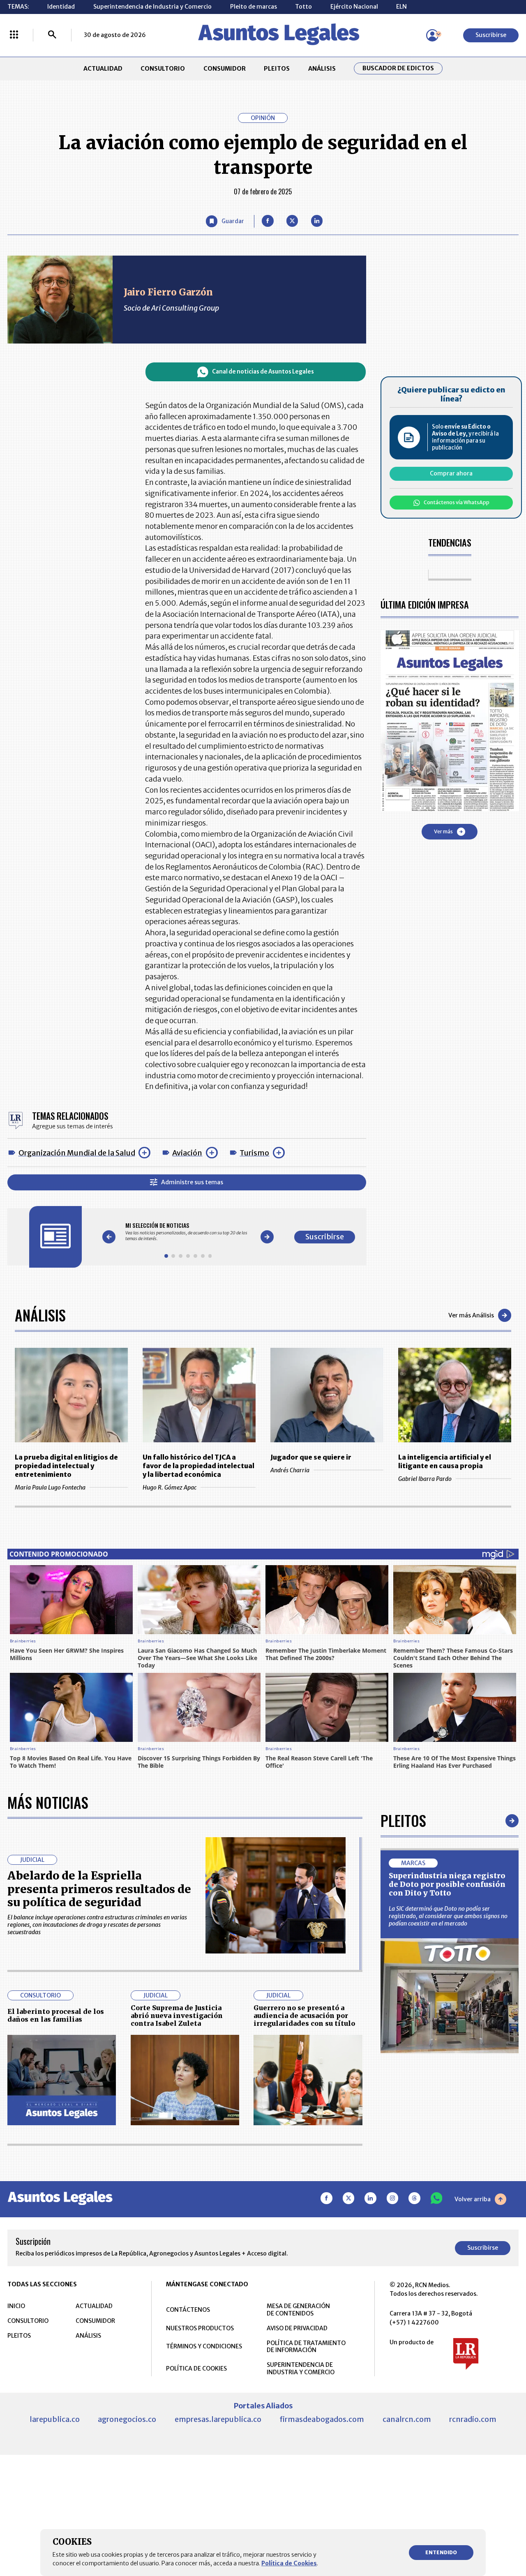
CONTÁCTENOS (188, 2310)
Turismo (254, 1153)
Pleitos (403, 1820)
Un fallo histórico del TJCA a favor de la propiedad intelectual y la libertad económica (198, 1466)
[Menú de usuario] (432, 35)
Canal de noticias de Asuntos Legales (263, 372)
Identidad (61, 7)
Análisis (40, 1315)
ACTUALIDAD (103, 69)
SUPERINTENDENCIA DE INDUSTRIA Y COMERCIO (301, 2368)
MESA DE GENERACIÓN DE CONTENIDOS (298, 2310)
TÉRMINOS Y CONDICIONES (204, 2346)
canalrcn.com (407, 2419)
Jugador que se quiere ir (311, 1457)
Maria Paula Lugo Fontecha (50, 1487)
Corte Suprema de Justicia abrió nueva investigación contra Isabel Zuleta (177, 2016)
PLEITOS (277, 69)
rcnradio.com (473, 2419)
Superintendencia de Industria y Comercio (152, 7)
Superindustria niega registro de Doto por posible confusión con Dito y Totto (447, 1884)
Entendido (441, 2552)
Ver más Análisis (471, 1315)
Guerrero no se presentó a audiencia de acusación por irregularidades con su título (304, 2016)
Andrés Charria (290, 1470)
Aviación (187, 1153)
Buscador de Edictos (398, 68)
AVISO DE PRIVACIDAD (297, 2328)
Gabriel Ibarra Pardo (425, 1479)
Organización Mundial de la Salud (77, 1153)
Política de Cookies (289, 2563)
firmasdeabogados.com (322, 2419)
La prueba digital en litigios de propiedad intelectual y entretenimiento (66, 1466)
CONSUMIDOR (225, 69)
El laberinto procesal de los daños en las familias (56, 2015)
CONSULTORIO (163, 69)
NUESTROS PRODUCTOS (200, 2328)
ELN (401, 7)
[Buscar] (52, 35)
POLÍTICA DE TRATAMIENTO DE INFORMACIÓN (306, 2347)
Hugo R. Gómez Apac (170, 1487)
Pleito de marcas (254, 7)
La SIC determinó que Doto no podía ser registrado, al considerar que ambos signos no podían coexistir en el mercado (448, 1916)
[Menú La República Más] (14, 35)
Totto (303, 7)
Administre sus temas (192, 1182)
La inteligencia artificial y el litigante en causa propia (445, 1461)
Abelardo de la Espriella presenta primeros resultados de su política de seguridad (99, 1889)
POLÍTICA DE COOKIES (196, 2368)
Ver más (443, 831)
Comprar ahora (451, 473)
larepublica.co (55, 2419)
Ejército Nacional (354, 7)
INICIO (16, 2306)
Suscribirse (491, 35)
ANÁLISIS (322, 69)
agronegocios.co (127, 2419)
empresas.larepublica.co (218, 2419)
